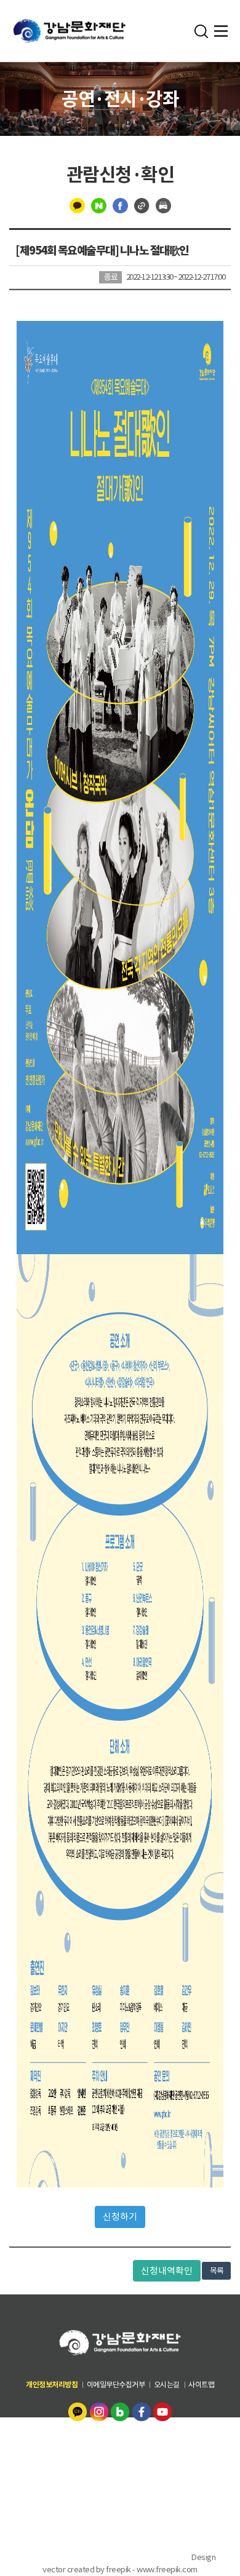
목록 (216, 2271)
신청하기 (120, 2217)
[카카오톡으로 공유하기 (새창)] (77, 205)
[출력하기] (163, 205)
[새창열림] (78, 2411)
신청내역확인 (167, 2271)
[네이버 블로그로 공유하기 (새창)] (99, 205)
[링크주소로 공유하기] (142, 205)
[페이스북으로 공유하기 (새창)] (120, 205)
